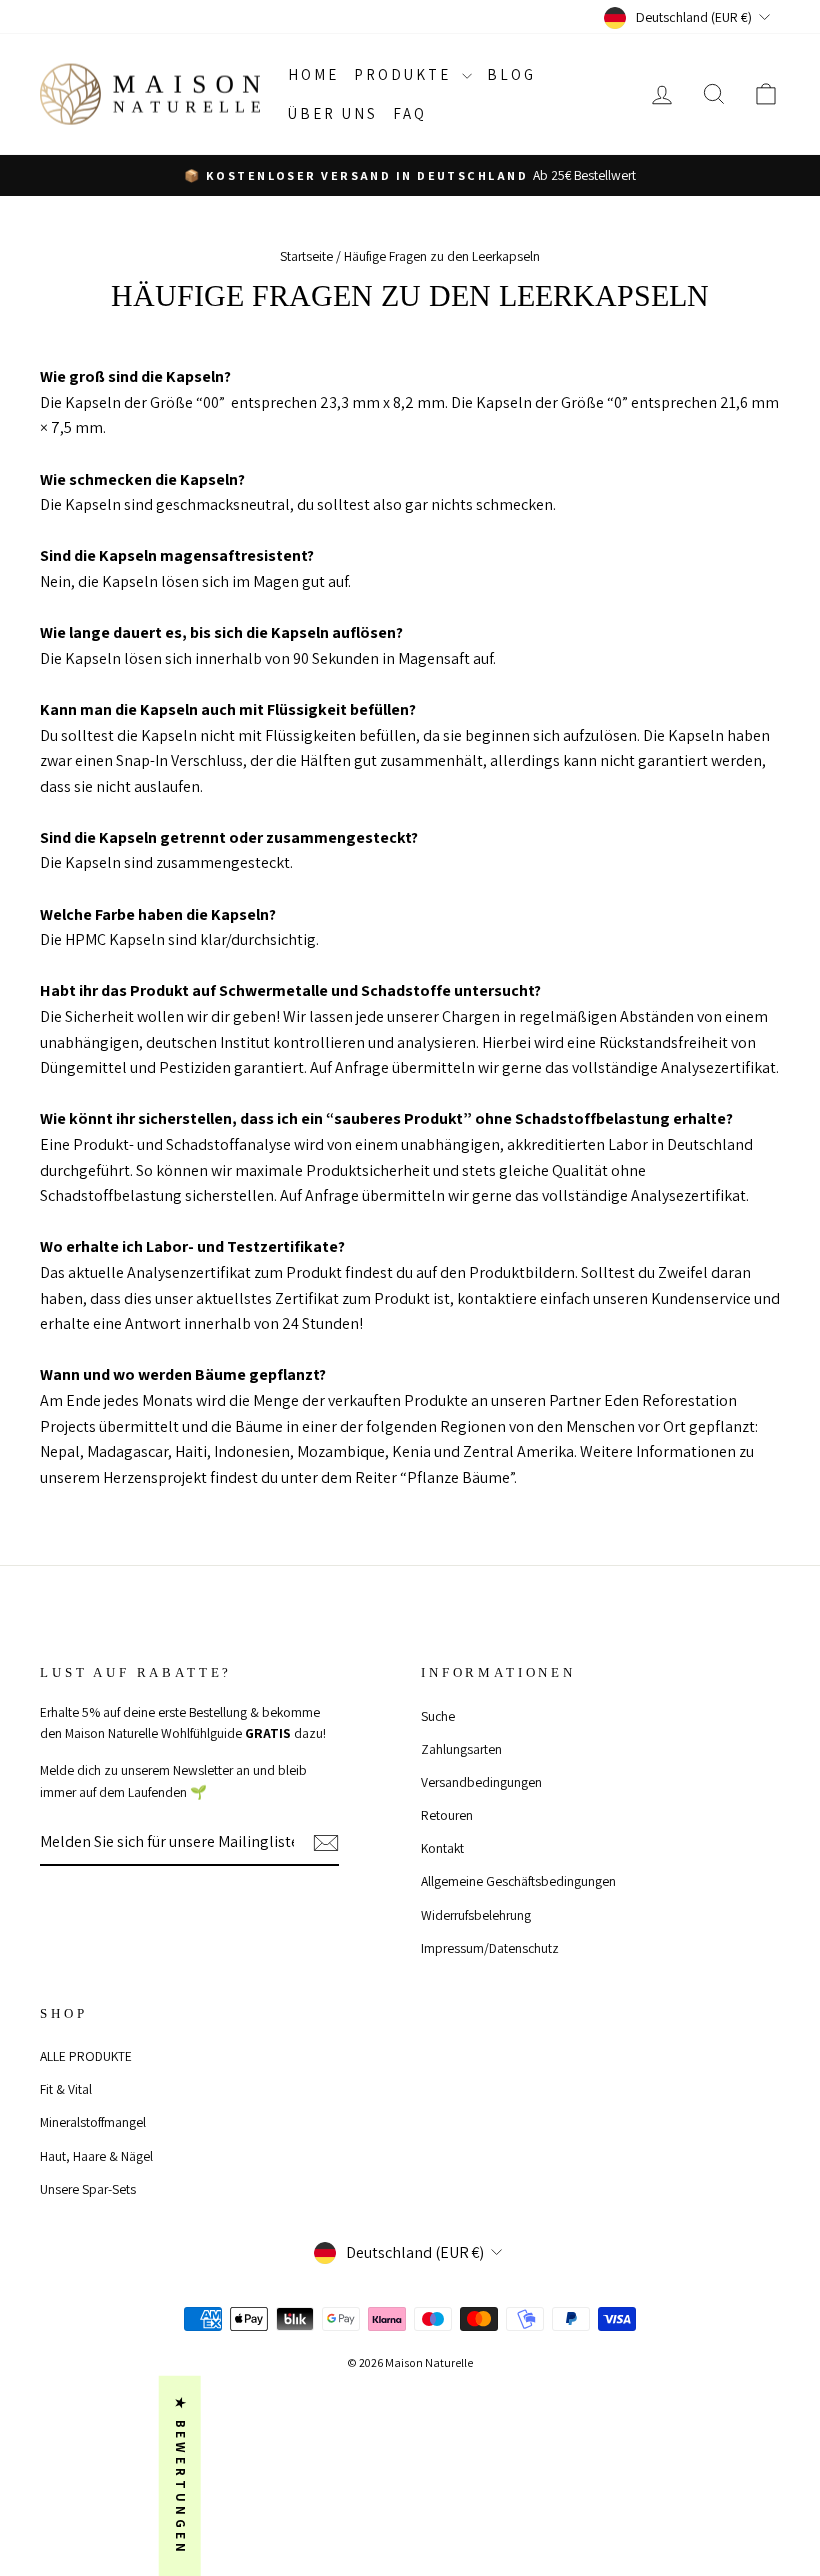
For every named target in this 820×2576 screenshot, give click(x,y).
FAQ (410, 113)
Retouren (447, 1815)
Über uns (333, 113)
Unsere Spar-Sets (88, 2189)
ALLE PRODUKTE (86, 2056)
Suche (438, 1716)
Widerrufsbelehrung (476, 1915)
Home (313, 74)
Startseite (306, 256)
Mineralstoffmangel (93, 2122)
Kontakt (442, 1848)
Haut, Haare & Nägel (96, 2156)
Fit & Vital (66, 2089)
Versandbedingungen (481, 1782)
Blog (511, 74)
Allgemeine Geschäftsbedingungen (518, 1881)
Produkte (405, 74)
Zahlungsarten (461, 1749)
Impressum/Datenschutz (490, 1948)
